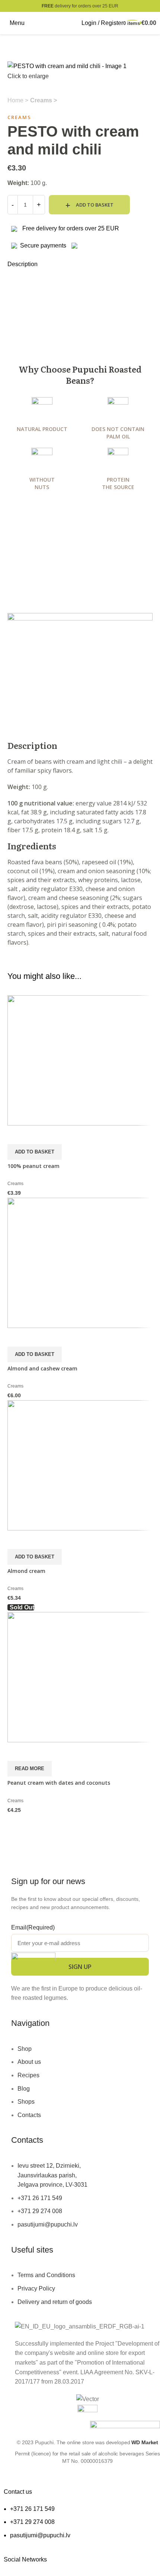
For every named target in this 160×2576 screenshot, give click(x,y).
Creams (42, 100)
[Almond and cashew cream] (80, 1262)
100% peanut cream (33, 1166)
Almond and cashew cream (42, 1368)
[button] (35, 1152)
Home (16, 100)
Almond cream (26, 1571)
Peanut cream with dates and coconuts (59, 1783)
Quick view (17, 1135)
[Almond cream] (80, 1465)
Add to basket (95, 205)
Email (33, 1927)
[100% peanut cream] (80, 1060)
